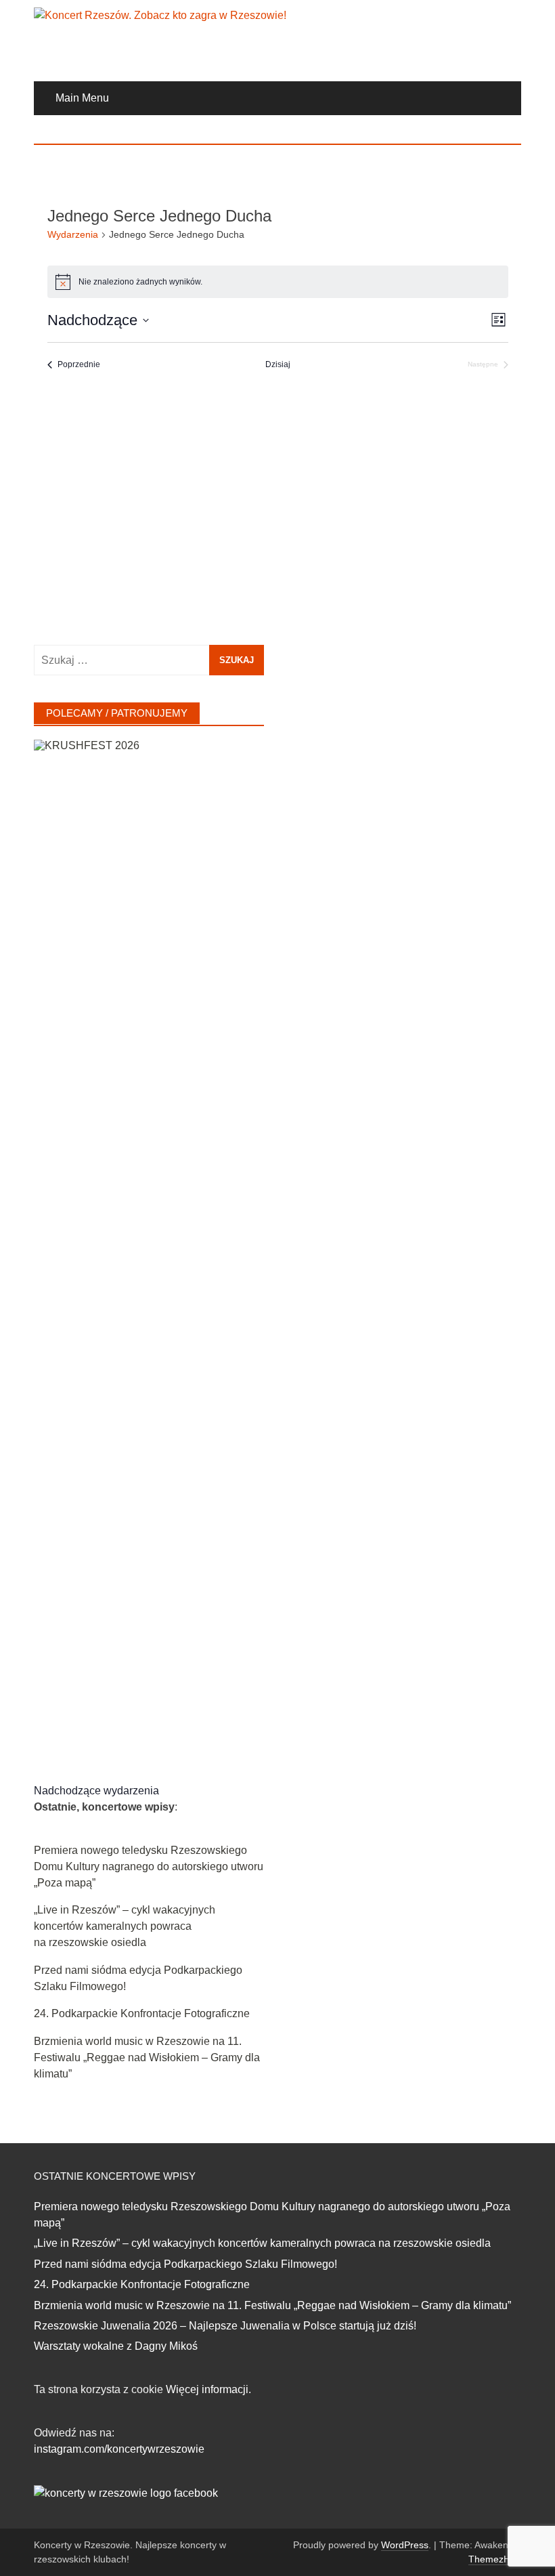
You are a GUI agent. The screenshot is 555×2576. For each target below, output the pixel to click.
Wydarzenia (73, 234)
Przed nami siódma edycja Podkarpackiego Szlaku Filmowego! (185, 2264)
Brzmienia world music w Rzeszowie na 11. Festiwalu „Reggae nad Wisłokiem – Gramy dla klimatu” (147, 2057)
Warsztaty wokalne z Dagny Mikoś (116, 2346)
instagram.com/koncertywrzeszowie (119, 2449)
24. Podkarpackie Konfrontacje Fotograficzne (142, 2013)
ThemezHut (493, 2559)
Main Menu (82, 98)
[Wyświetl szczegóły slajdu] (149, 1248)
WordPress (405, 2545)
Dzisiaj (278, 364)
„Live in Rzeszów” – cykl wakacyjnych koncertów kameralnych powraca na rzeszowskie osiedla (125, 1926)
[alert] (278, 282)
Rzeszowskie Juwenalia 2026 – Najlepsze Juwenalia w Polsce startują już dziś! (225, 2326)
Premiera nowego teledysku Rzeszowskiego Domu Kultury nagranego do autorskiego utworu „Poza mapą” (149, 1866)
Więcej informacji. (208, 2389)
